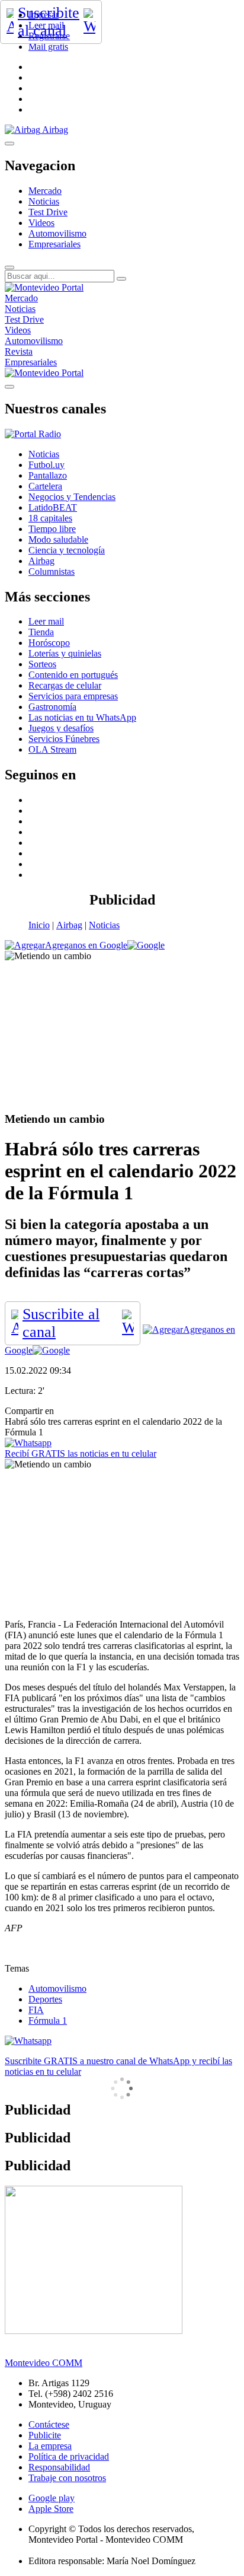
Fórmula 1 (48, 2021)
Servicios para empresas (73, 696)
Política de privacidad (69, 2456)
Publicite (45, 2435)
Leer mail (46, 621)
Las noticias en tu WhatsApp (82, 717)
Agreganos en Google (86, 945)
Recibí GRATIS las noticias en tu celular (81, 1453)
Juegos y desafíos (61, 728)
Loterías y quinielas (65, 653)
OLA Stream (52, 749)
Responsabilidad (59, 2467)
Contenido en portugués (73, 675)
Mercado (45, 191)
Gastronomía (52, 707)
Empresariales (54, 244)
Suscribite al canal (49, 22)
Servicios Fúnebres (64, 739)
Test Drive (48, 212)
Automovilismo (57, 233)
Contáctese (49, 2424)
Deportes (45, 1999)
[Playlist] (33, 434)
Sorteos (42, 664)
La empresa (50, 2446)
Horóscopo (49, 643)
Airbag (69, 925)
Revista (19, 351)
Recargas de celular (65, 685)
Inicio (39, 925)
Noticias (44, 201)
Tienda (41, 632)
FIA (36, 2010)
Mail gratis (48, 47)
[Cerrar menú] (9, 387)
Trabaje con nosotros (67, 2478)
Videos (41, 223)
